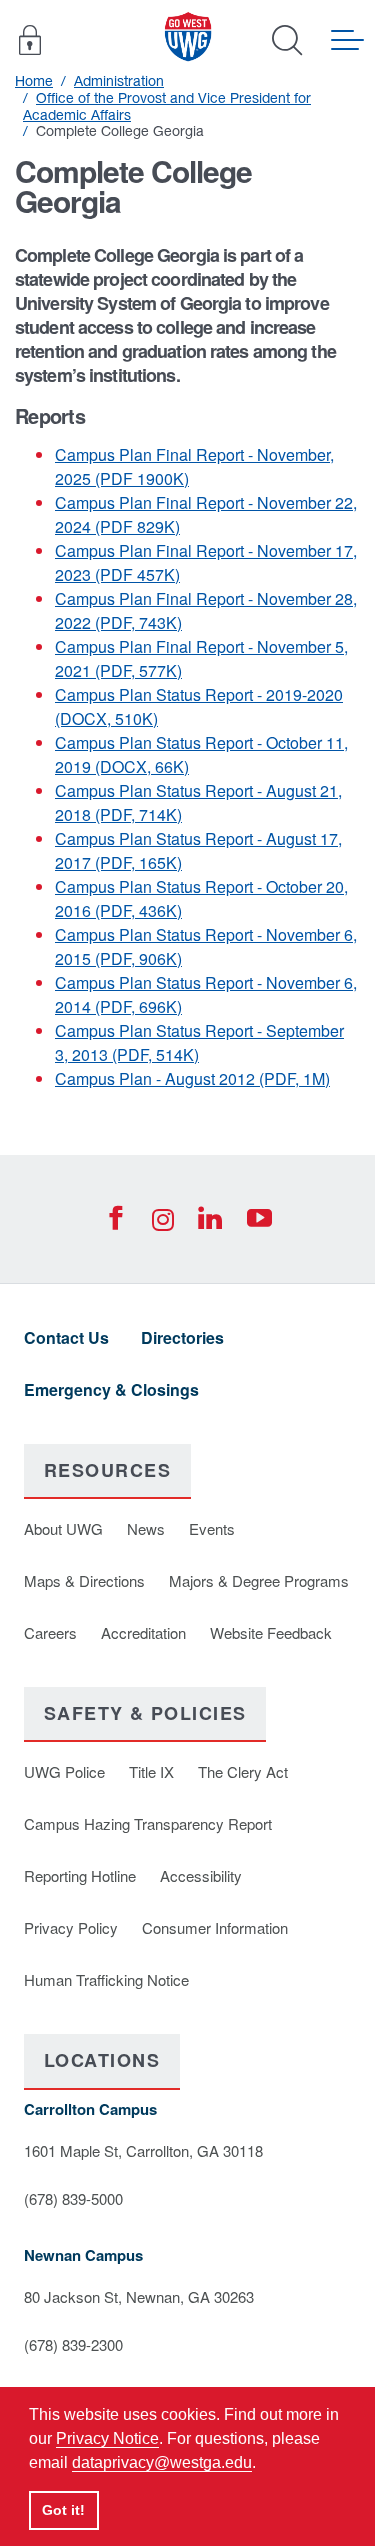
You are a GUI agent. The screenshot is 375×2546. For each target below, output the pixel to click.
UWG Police (64, 1771)
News (146, 1528)
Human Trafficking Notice (106, 1979)
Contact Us (66, 1337)
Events (212, 1528)
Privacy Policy (71, 1927)
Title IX (151, 1771)
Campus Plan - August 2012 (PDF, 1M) (192, 1078)
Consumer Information (215, 1927)
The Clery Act (243, 1771)
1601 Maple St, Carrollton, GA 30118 (143, 2150)
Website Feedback (271, 1632)
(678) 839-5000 (73, 2198)
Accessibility (201, 1875)
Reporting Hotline (80, 1875)
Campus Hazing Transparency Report (148, 1823)
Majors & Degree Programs (259, 1580)
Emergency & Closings (111, 1389)
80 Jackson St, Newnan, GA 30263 (139, 2296)
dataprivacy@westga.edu (162, 2462)
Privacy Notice (107, 2438)
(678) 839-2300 (73, 2344)
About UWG (63, 1528)
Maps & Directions (84, 1580)
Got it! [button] (63, 2510)
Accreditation (143, 1632)
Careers (50, 1632)
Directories (182, 1337)
